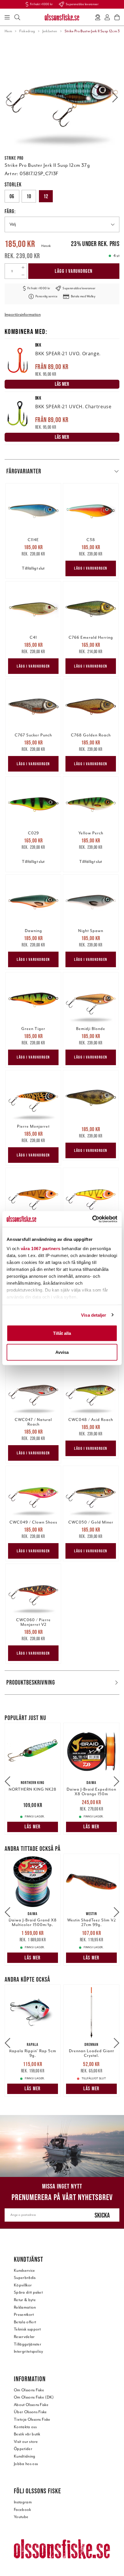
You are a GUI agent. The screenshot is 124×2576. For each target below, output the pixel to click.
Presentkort (24, 2315)
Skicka (102, 2215)
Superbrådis (25, 2278)
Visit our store (26, 2442)
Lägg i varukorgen (74, 271)
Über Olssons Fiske (30, 2412)
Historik (46, 246)
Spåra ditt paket (28, 2292)
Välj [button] (13, 224)
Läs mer (33, 1827)
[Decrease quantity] (23, 275)
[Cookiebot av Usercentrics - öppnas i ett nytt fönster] (92, 1219)
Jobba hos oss (26, 2464)
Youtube (21, 2517)
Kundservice (25, 2270)
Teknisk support (27, 2329)
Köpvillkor (23, 2285)
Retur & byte (25, 2300)
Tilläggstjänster (28, 2344)
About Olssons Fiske (31, 2405)
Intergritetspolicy (29, 2351)
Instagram (23, 2502)
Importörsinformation (23, 314)
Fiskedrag (27, 31)
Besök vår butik (27, 2434)
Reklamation (25, 2307)
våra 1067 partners (41, 1248)
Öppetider (23, 2449)
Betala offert (25, 2322)
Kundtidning (25, 2456)
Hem (8, 31)
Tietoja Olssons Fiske (32, 2419)
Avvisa (62, 1352)
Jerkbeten (50, 31)
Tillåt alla (62, 1333)
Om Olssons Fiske (29, 2390)
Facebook (22, 2510)
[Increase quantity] (23, 267)
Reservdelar (24, 2337)
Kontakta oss (25, 2427)
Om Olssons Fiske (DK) (34, 2397)
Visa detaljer (94, 1315)
